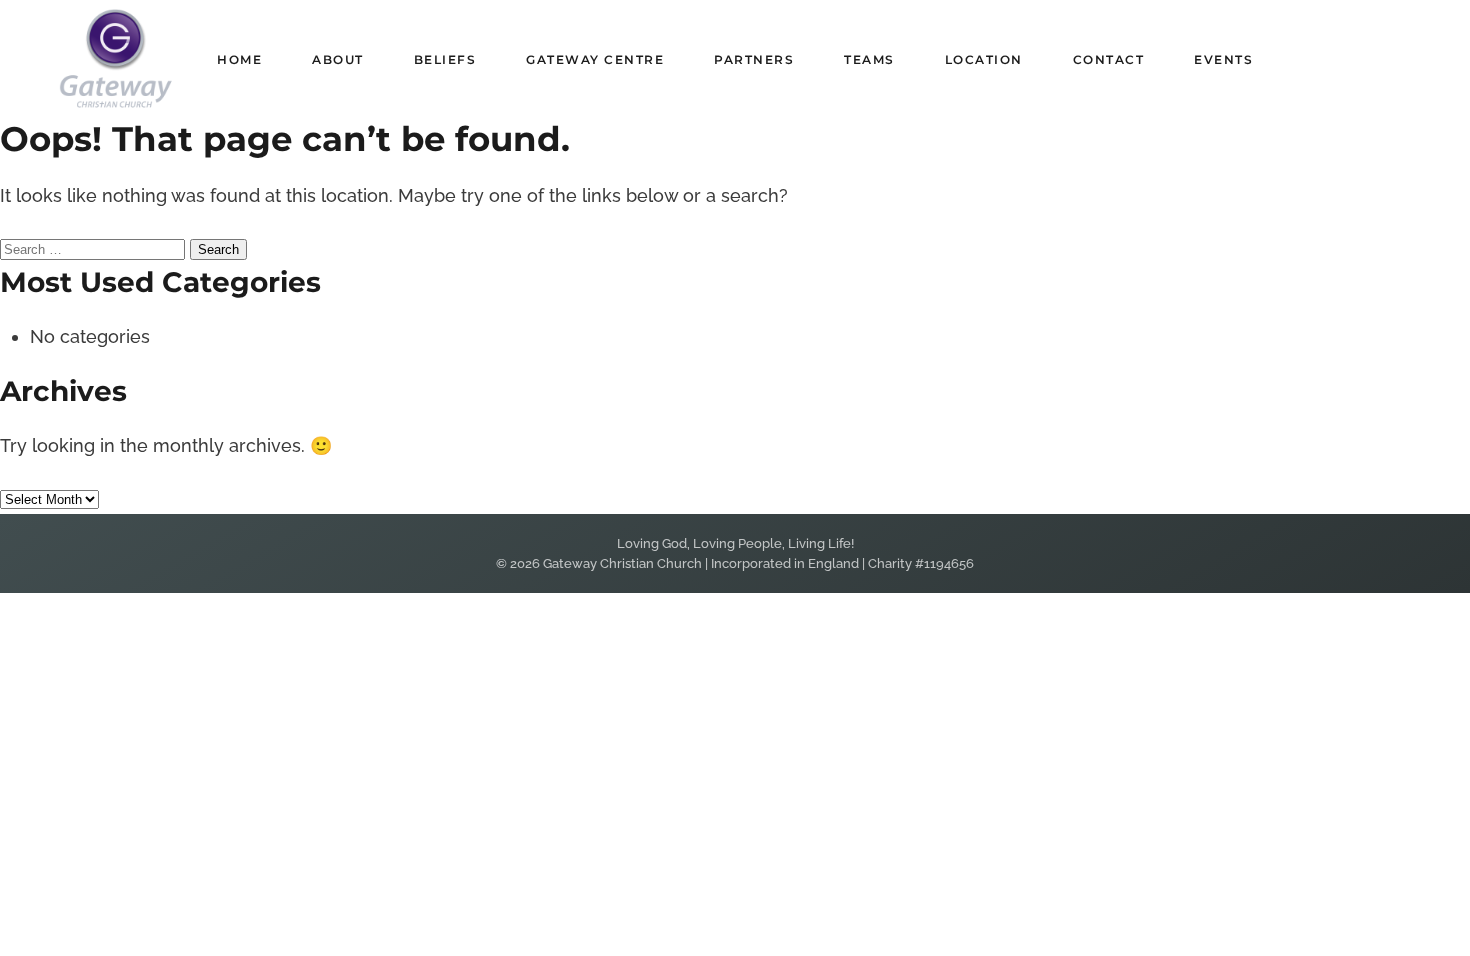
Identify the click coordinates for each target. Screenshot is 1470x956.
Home (239, 59)
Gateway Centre (595, 59)
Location (984, 59)
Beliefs (445, 59)
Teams (869, 59)
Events (1223, 59)
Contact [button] (1109, 59)
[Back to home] (115, 59)
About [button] (338, 59)
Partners (754, 59)
